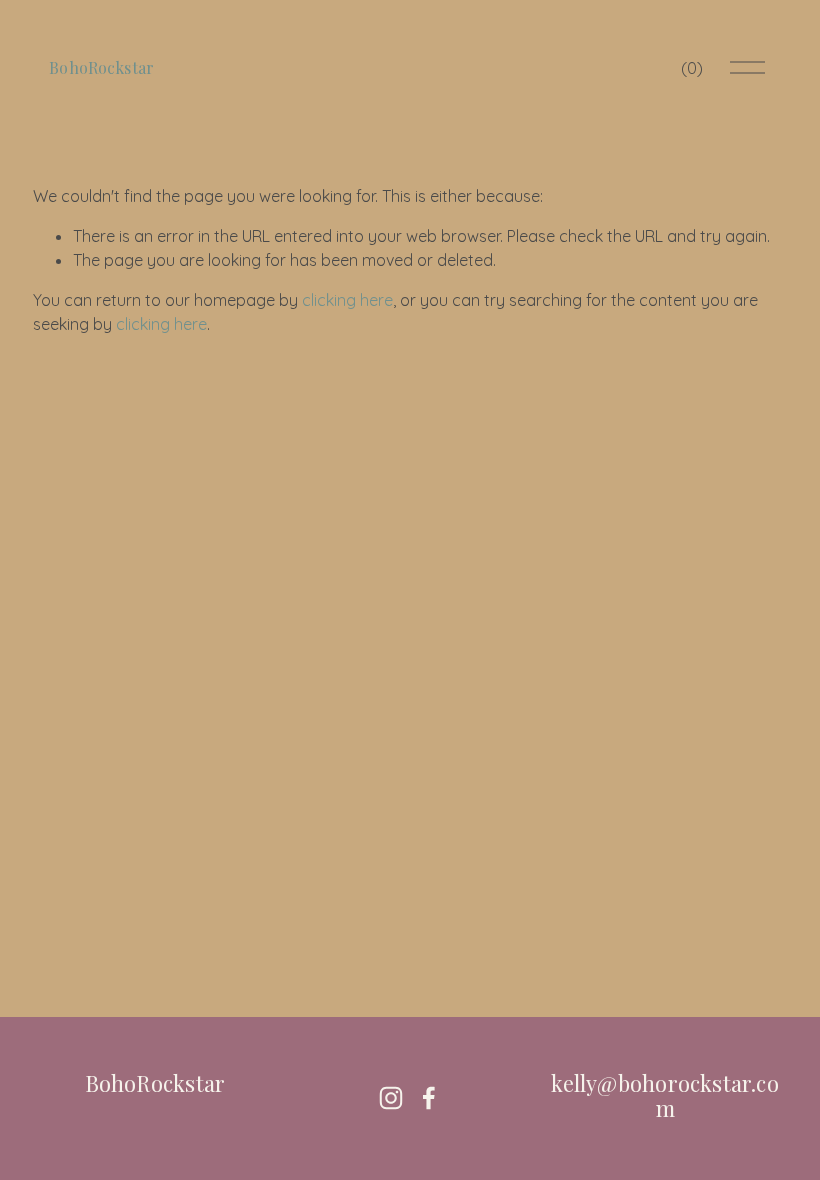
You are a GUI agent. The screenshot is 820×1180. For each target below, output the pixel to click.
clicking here (347, 300)
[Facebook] (429, 1098)
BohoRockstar (101, 67)
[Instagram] (391, 1098)
